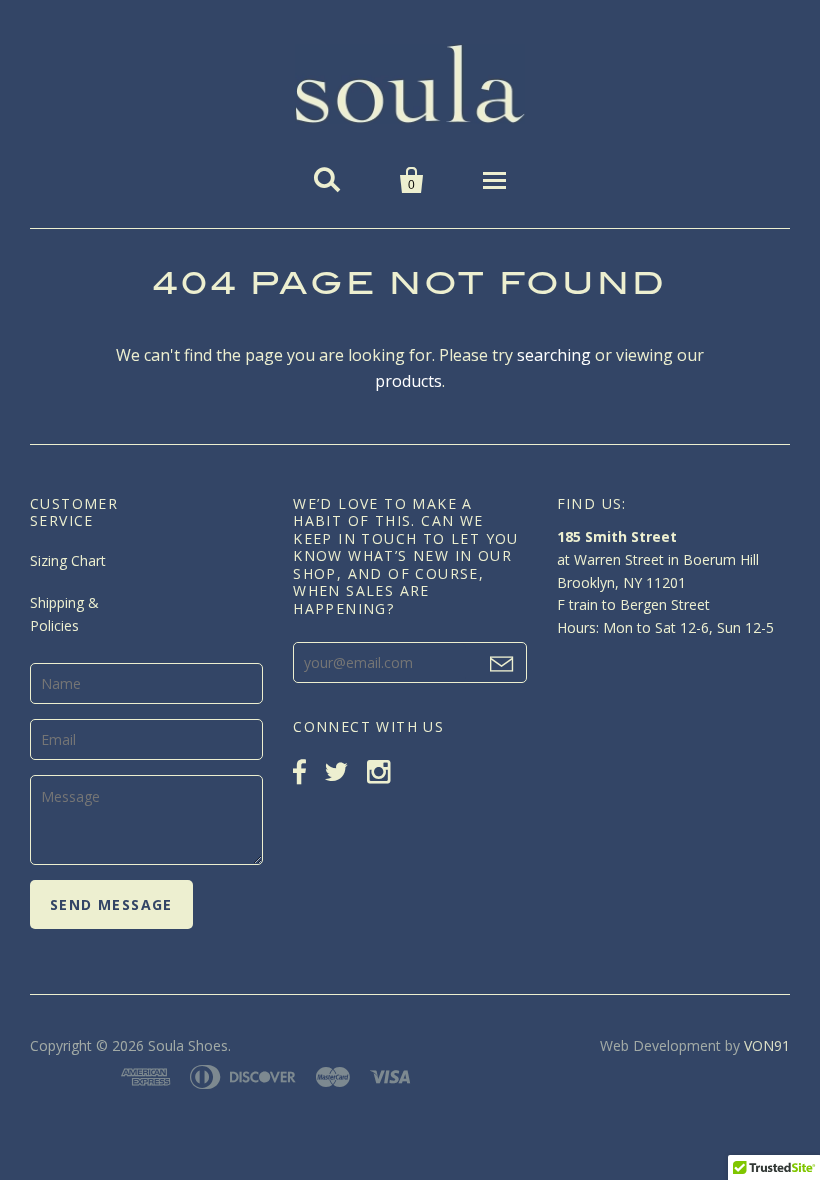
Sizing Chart (68, 560)
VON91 (767, 1045)
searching (554, 355)
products (408, 381)
